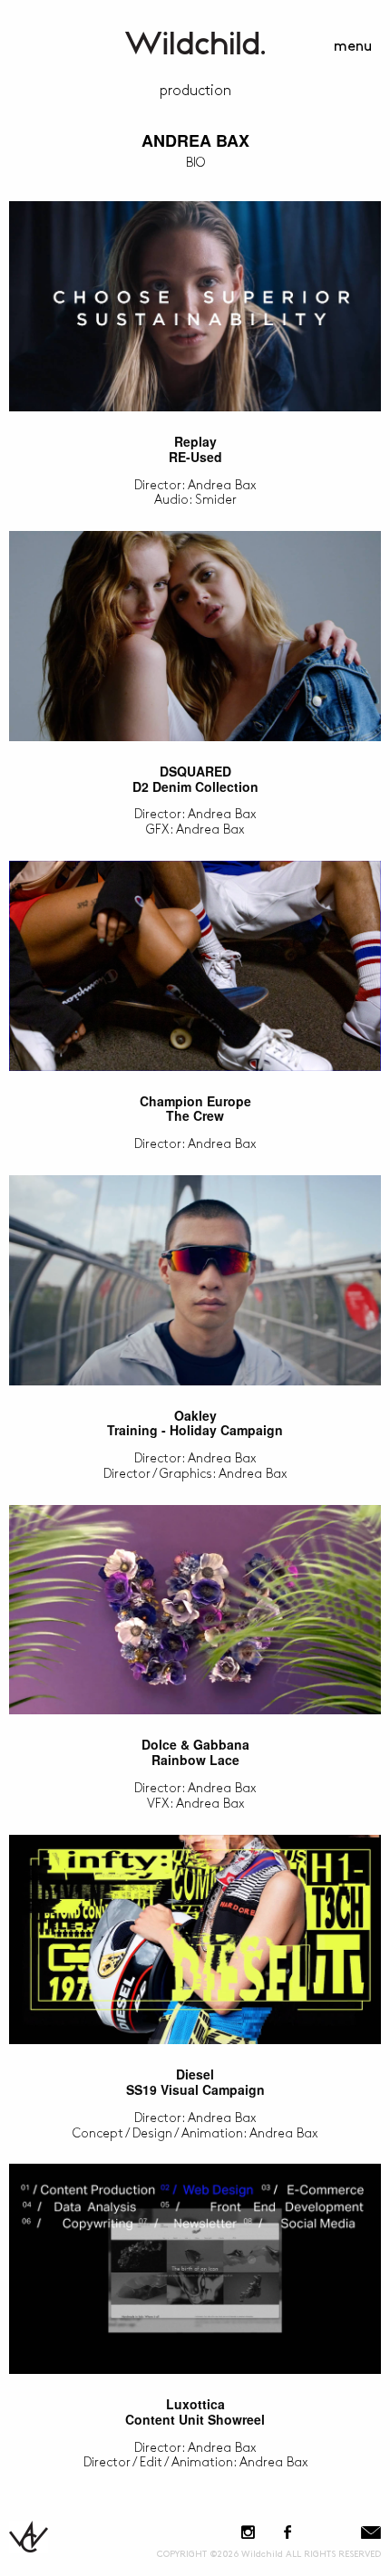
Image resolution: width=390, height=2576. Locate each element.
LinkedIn (327, 2532)
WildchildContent (195, 43)
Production (195, 91)
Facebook (287, 2532)
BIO (195, 163)
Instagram (248, 2532)
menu (353, 47)
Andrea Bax (195, 140)
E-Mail (371, 2532)
